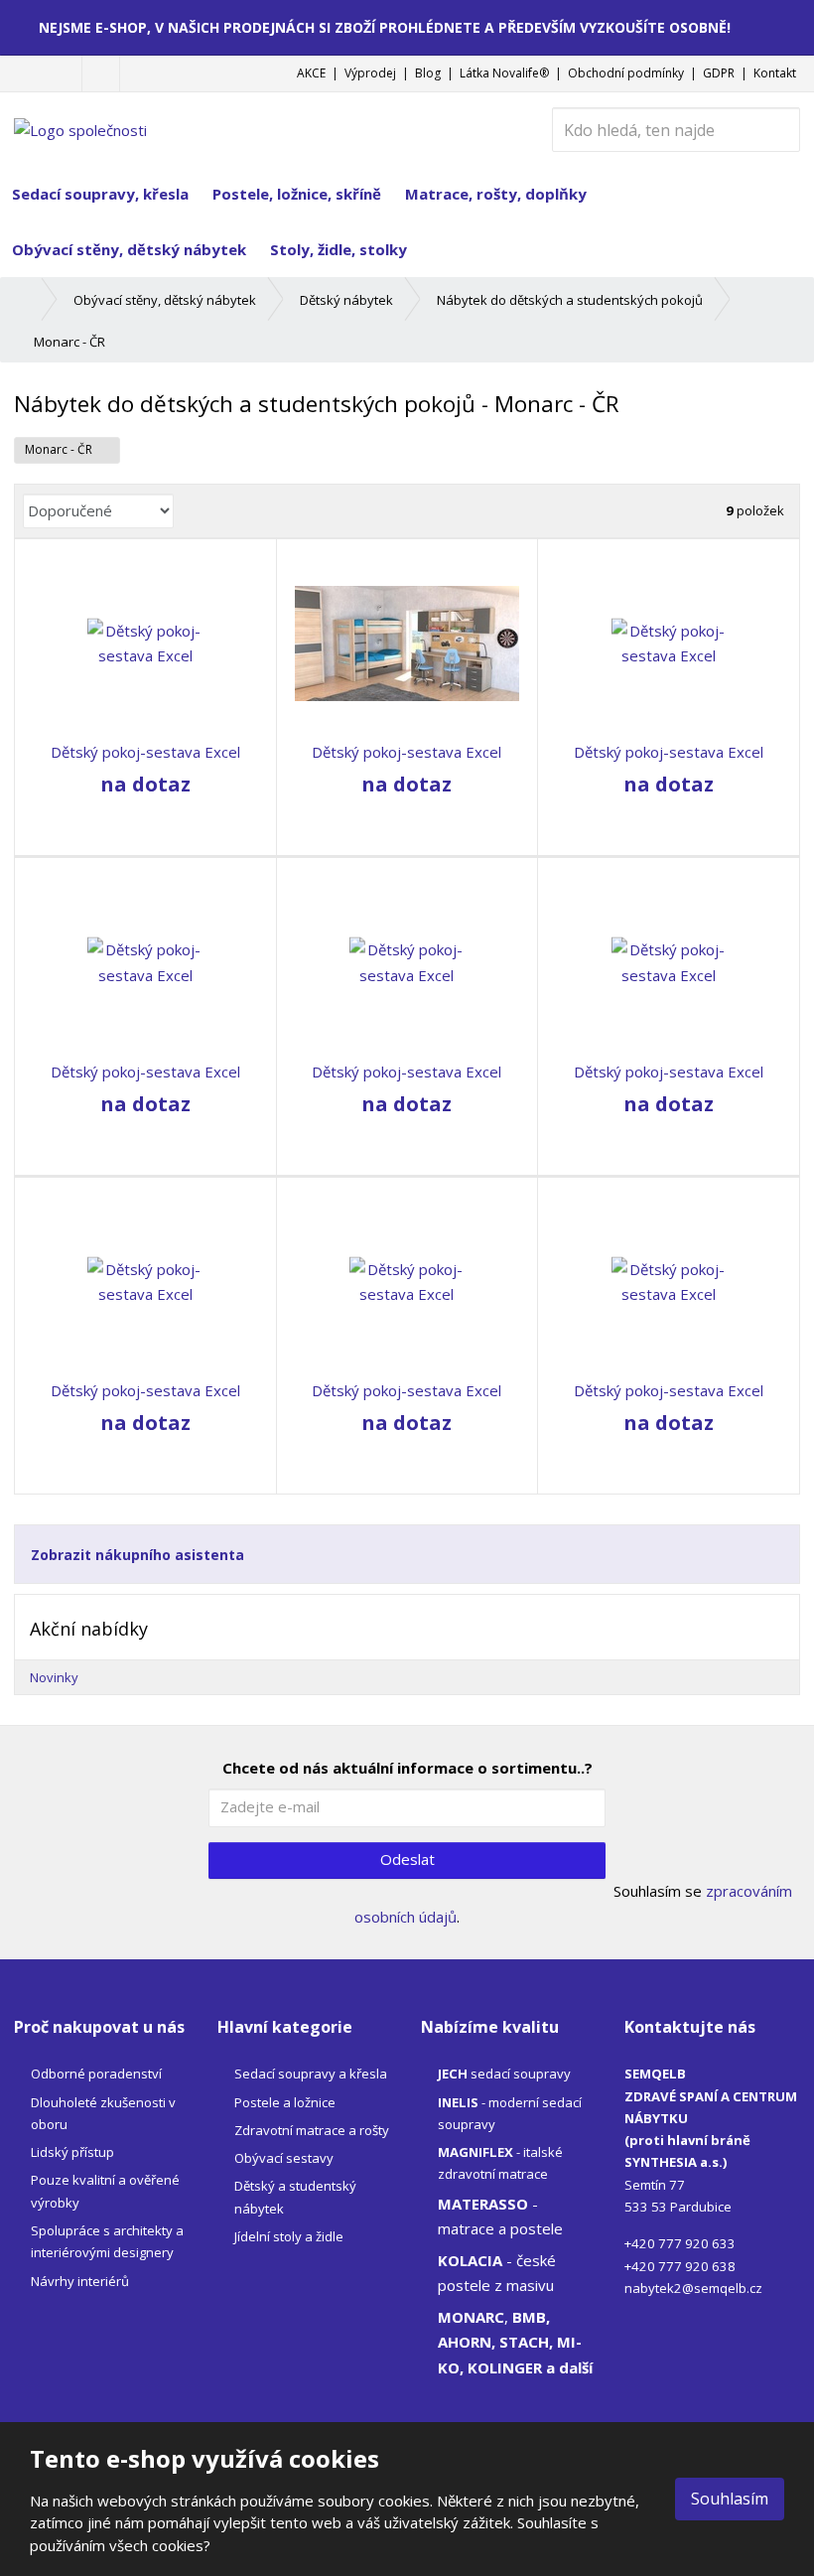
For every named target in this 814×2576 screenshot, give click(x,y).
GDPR (719, 73)
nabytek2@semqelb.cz (693, 2288)
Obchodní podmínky (626, 73)
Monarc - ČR (60, 449)
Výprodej (370, 73)
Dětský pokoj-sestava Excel (145, 752)
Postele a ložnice (285, 2102)
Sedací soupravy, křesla (100, 194)
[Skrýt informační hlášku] (785, 27)
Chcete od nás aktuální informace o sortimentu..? (407, 1768)
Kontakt (775, 73)
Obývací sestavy (284, 2158)
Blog (428, 73)
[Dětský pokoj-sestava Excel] (145, 644)
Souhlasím (730, 2499)
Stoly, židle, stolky (339, 249)
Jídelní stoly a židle (289, 2236)
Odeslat (407, 1859)
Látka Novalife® (504, 73)
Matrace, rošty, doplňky (496, 194)
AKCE (311, 73)
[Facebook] (101, 73)
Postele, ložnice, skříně (297, 194)
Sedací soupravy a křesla (311, 2074)
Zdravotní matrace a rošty (312, 2130)
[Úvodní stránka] (80, 128)
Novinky (54, 1677)
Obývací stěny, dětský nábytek (129, 249)
